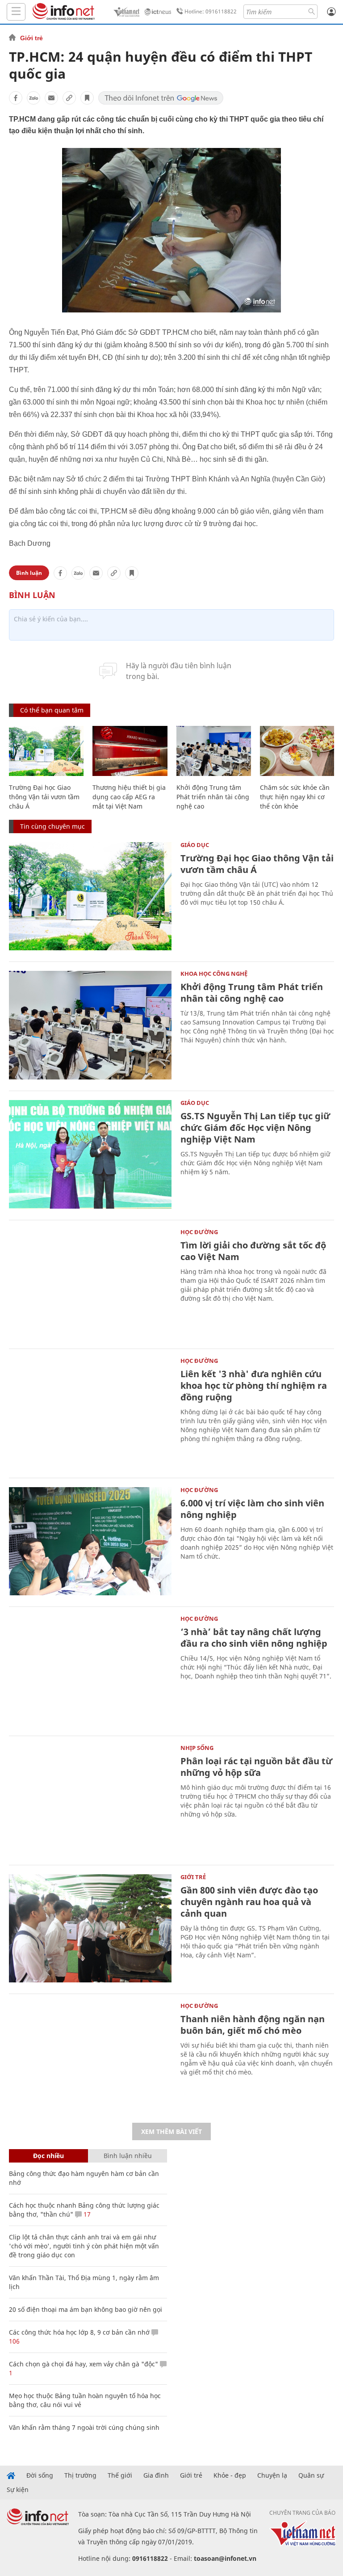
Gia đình (156, 2475)
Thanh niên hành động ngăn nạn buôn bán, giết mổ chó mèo (253, 2025)
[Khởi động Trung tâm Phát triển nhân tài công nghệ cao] (214, 751)
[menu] (16, 12)
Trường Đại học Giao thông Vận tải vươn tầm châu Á (44, 797)
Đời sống (40, 2475)
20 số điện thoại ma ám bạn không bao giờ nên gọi (86, 2309)
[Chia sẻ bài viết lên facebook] (16, 98)
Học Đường (199, 1232)
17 (86, 2214)
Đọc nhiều (48, 2156)
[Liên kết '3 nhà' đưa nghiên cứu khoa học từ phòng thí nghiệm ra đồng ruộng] (90, 1412)
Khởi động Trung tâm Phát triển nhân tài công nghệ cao (213, 797)
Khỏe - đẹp (230, 2475)
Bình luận (29, 573)
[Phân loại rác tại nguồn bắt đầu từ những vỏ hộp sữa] (90, 1799)
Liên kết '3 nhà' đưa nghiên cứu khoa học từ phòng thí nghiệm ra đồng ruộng (254, 1385)
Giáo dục (195, 845)
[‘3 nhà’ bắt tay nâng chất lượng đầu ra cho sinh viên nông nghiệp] (90, 1670)
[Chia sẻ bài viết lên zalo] (33, 98)
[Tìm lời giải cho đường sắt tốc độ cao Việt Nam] (90, 1284)
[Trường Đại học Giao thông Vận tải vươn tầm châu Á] (46, 751)
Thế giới (120, 2475)
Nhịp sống (197, 1748)
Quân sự (311, 2475)
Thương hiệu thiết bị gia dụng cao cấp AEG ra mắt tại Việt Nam (129, 797)
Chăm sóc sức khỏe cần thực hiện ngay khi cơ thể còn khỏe (295, 797)
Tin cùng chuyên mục (52, 826)
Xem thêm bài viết (171, 2131)
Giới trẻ (31, 38)
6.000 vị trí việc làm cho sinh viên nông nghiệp (252, 1509)
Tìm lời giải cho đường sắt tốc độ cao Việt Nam (253, 1251)
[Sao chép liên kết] (69, 98)
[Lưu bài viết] (87, 98)
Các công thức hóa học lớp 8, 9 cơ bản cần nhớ (79, 2332)
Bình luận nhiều (128, 2156)
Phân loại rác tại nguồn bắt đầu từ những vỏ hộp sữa (256, 1767)
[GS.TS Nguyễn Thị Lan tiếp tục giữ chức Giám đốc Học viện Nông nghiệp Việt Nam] (90, 1154)
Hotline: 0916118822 (211, 11)
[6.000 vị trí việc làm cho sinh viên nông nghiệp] (90, 1541)
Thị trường (80, 2475)
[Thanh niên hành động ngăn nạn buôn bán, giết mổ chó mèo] (90, 2057)
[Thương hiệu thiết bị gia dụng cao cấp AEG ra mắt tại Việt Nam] (130, 751)
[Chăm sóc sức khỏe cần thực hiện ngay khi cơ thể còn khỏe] (297, 751)
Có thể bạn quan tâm (52, 710)
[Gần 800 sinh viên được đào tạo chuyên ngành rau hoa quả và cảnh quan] (90, 1929)
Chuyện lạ (272, 2475)
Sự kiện (18, 2490)
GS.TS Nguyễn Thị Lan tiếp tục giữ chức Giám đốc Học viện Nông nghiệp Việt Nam (255, 1128)
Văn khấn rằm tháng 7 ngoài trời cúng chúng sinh (84, 2427)
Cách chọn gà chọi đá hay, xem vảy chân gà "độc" (84, 2364)
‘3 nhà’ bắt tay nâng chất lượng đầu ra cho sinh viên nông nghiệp (254, 1638)
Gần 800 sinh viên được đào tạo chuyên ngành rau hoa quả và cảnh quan (249, 1902)
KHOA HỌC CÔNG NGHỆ (214, 974)
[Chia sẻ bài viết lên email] (51, 98)
